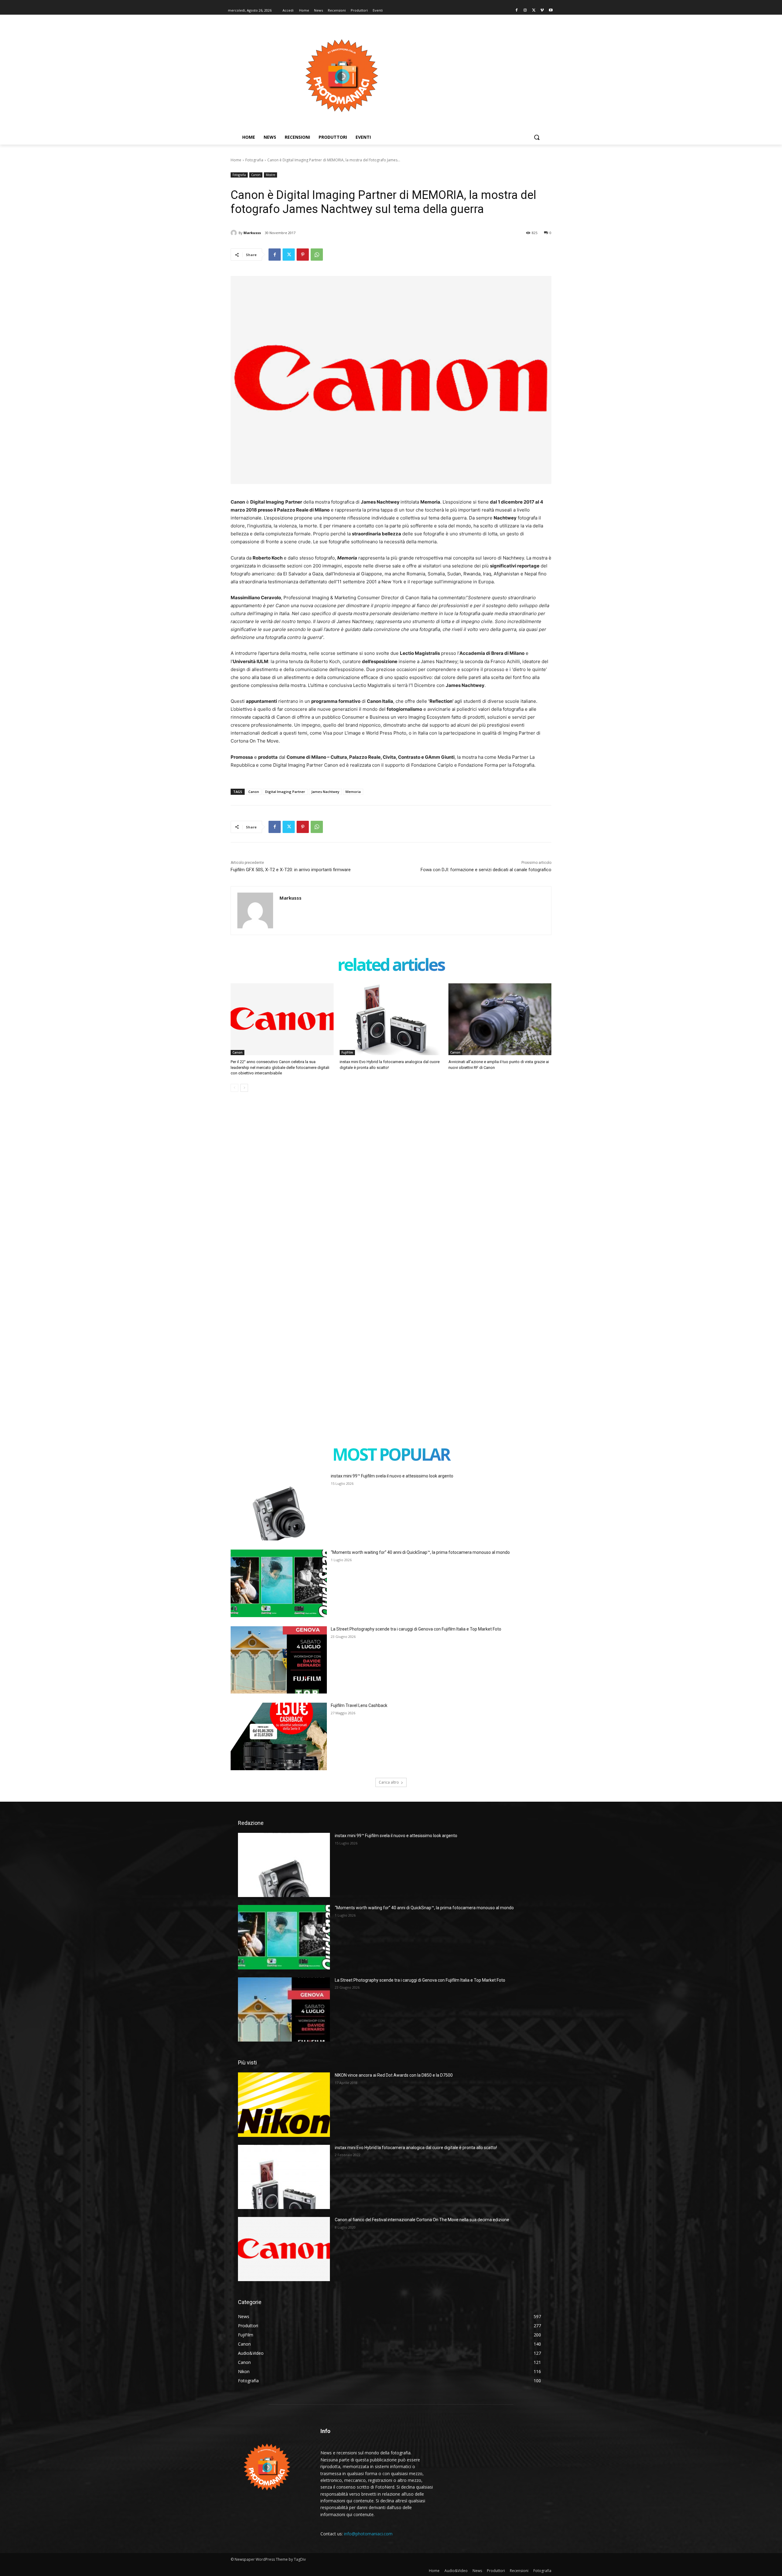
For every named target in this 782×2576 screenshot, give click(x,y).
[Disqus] (391, 1189)
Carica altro (389, 1782)
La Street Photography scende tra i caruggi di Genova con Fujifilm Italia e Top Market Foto (416, 1629)
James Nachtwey (325, 792)
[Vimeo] (542, 11)
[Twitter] (534, 11)
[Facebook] (517, 11)
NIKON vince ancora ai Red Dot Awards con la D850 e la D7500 (394, 2075)
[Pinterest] (303, 255)
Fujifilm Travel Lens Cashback (359, 1705)
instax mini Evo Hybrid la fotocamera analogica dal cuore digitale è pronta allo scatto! (416, 2148)
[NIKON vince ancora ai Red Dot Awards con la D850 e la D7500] (284, 2104)
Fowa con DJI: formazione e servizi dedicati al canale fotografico (486, 870)
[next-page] (244, 1088)
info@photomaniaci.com (368, 2534)
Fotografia (254, 160)
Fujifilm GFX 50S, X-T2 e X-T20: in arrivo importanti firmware (291, 870)
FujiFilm (347, 1052)
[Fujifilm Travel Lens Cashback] (279, 1736)
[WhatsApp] (317, 255)
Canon (256, 175)
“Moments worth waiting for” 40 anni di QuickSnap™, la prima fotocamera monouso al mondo (420, 1552)
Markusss (252, 233)
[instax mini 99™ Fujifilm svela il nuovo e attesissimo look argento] (279, 1507)
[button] (537, 137)
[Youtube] (551, 11)
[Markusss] (235, 233)
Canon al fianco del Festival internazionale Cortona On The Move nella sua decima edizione (422, 2220)
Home (236, 160)
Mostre (270, 175)
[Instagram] (525, 11)
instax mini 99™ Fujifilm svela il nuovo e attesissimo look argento (392, 1476)
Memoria (353, 792)
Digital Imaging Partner (285, 792)
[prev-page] (234, 1088)
